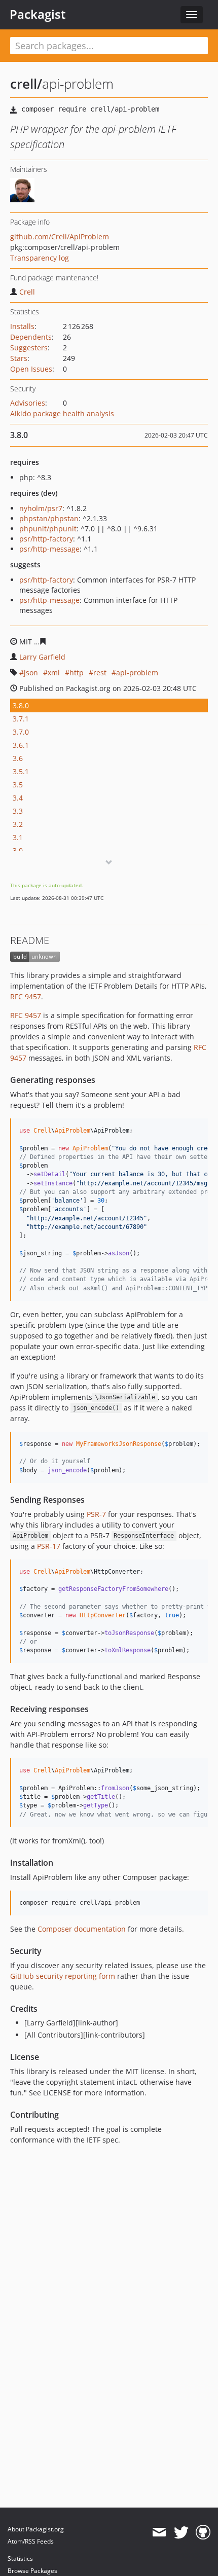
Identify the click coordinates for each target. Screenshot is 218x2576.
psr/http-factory (46, 539)
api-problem (137, 673)
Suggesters (29, 348)
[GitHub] (203, 2532)
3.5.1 (21, 771)
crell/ (26, 84)
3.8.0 (21, 705)
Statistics (20, 2559)
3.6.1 (21, 745)
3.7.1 (21, 719)
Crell (27, 292)
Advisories (28, 403)
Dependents (31, 337)
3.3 (18, 811)
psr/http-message (49, 549)
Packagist (38, 14)
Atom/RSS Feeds (31, 2541)
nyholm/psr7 (41, 508)
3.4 (18, 798)
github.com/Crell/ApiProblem (60, 237)
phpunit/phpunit (48, 529)
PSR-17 (49, 1546)
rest (100, 673)
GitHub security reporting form (63, 1976)
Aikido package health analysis (62, 413)
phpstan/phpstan (49, 518)
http (77, 673)
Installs (22, 326)
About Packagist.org (36, 2529)
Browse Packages (32, 2571)
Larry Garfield (42, 657)
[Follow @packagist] (181, 2532)
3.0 (18, 850)
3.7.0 (21, 732)
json (31, 673)
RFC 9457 (26, 996)
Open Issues (31, 369)
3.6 (18, 758)
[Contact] (159, 2532)
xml (54, 673)
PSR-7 (96, 1514)
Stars (19, 358)
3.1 (18, 837)
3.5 (18, 785)
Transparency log (40, 258)
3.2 (18, 824)
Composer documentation (82, 1929)
